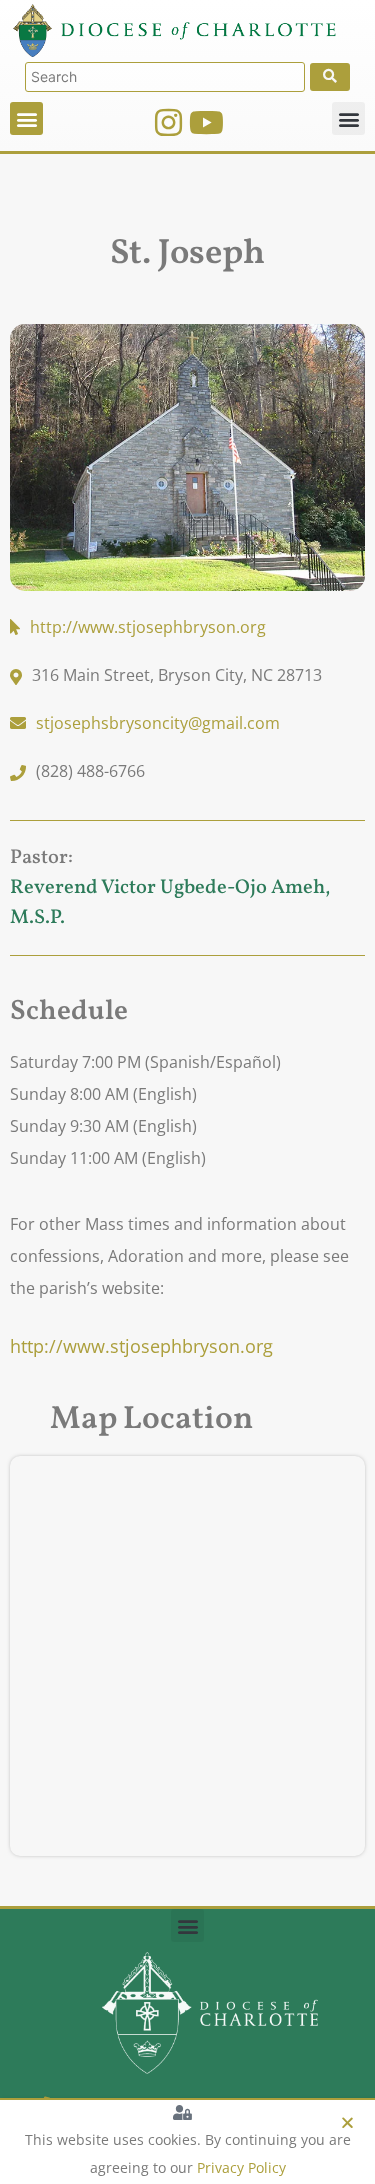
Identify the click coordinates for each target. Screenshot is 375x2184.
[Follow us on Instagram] (168, 122)
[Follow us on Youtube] (206, 122)
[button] (26, 118)
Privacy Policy (241, 2167)
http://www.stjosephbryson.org (141, 1346)
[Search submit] (330, 77)
